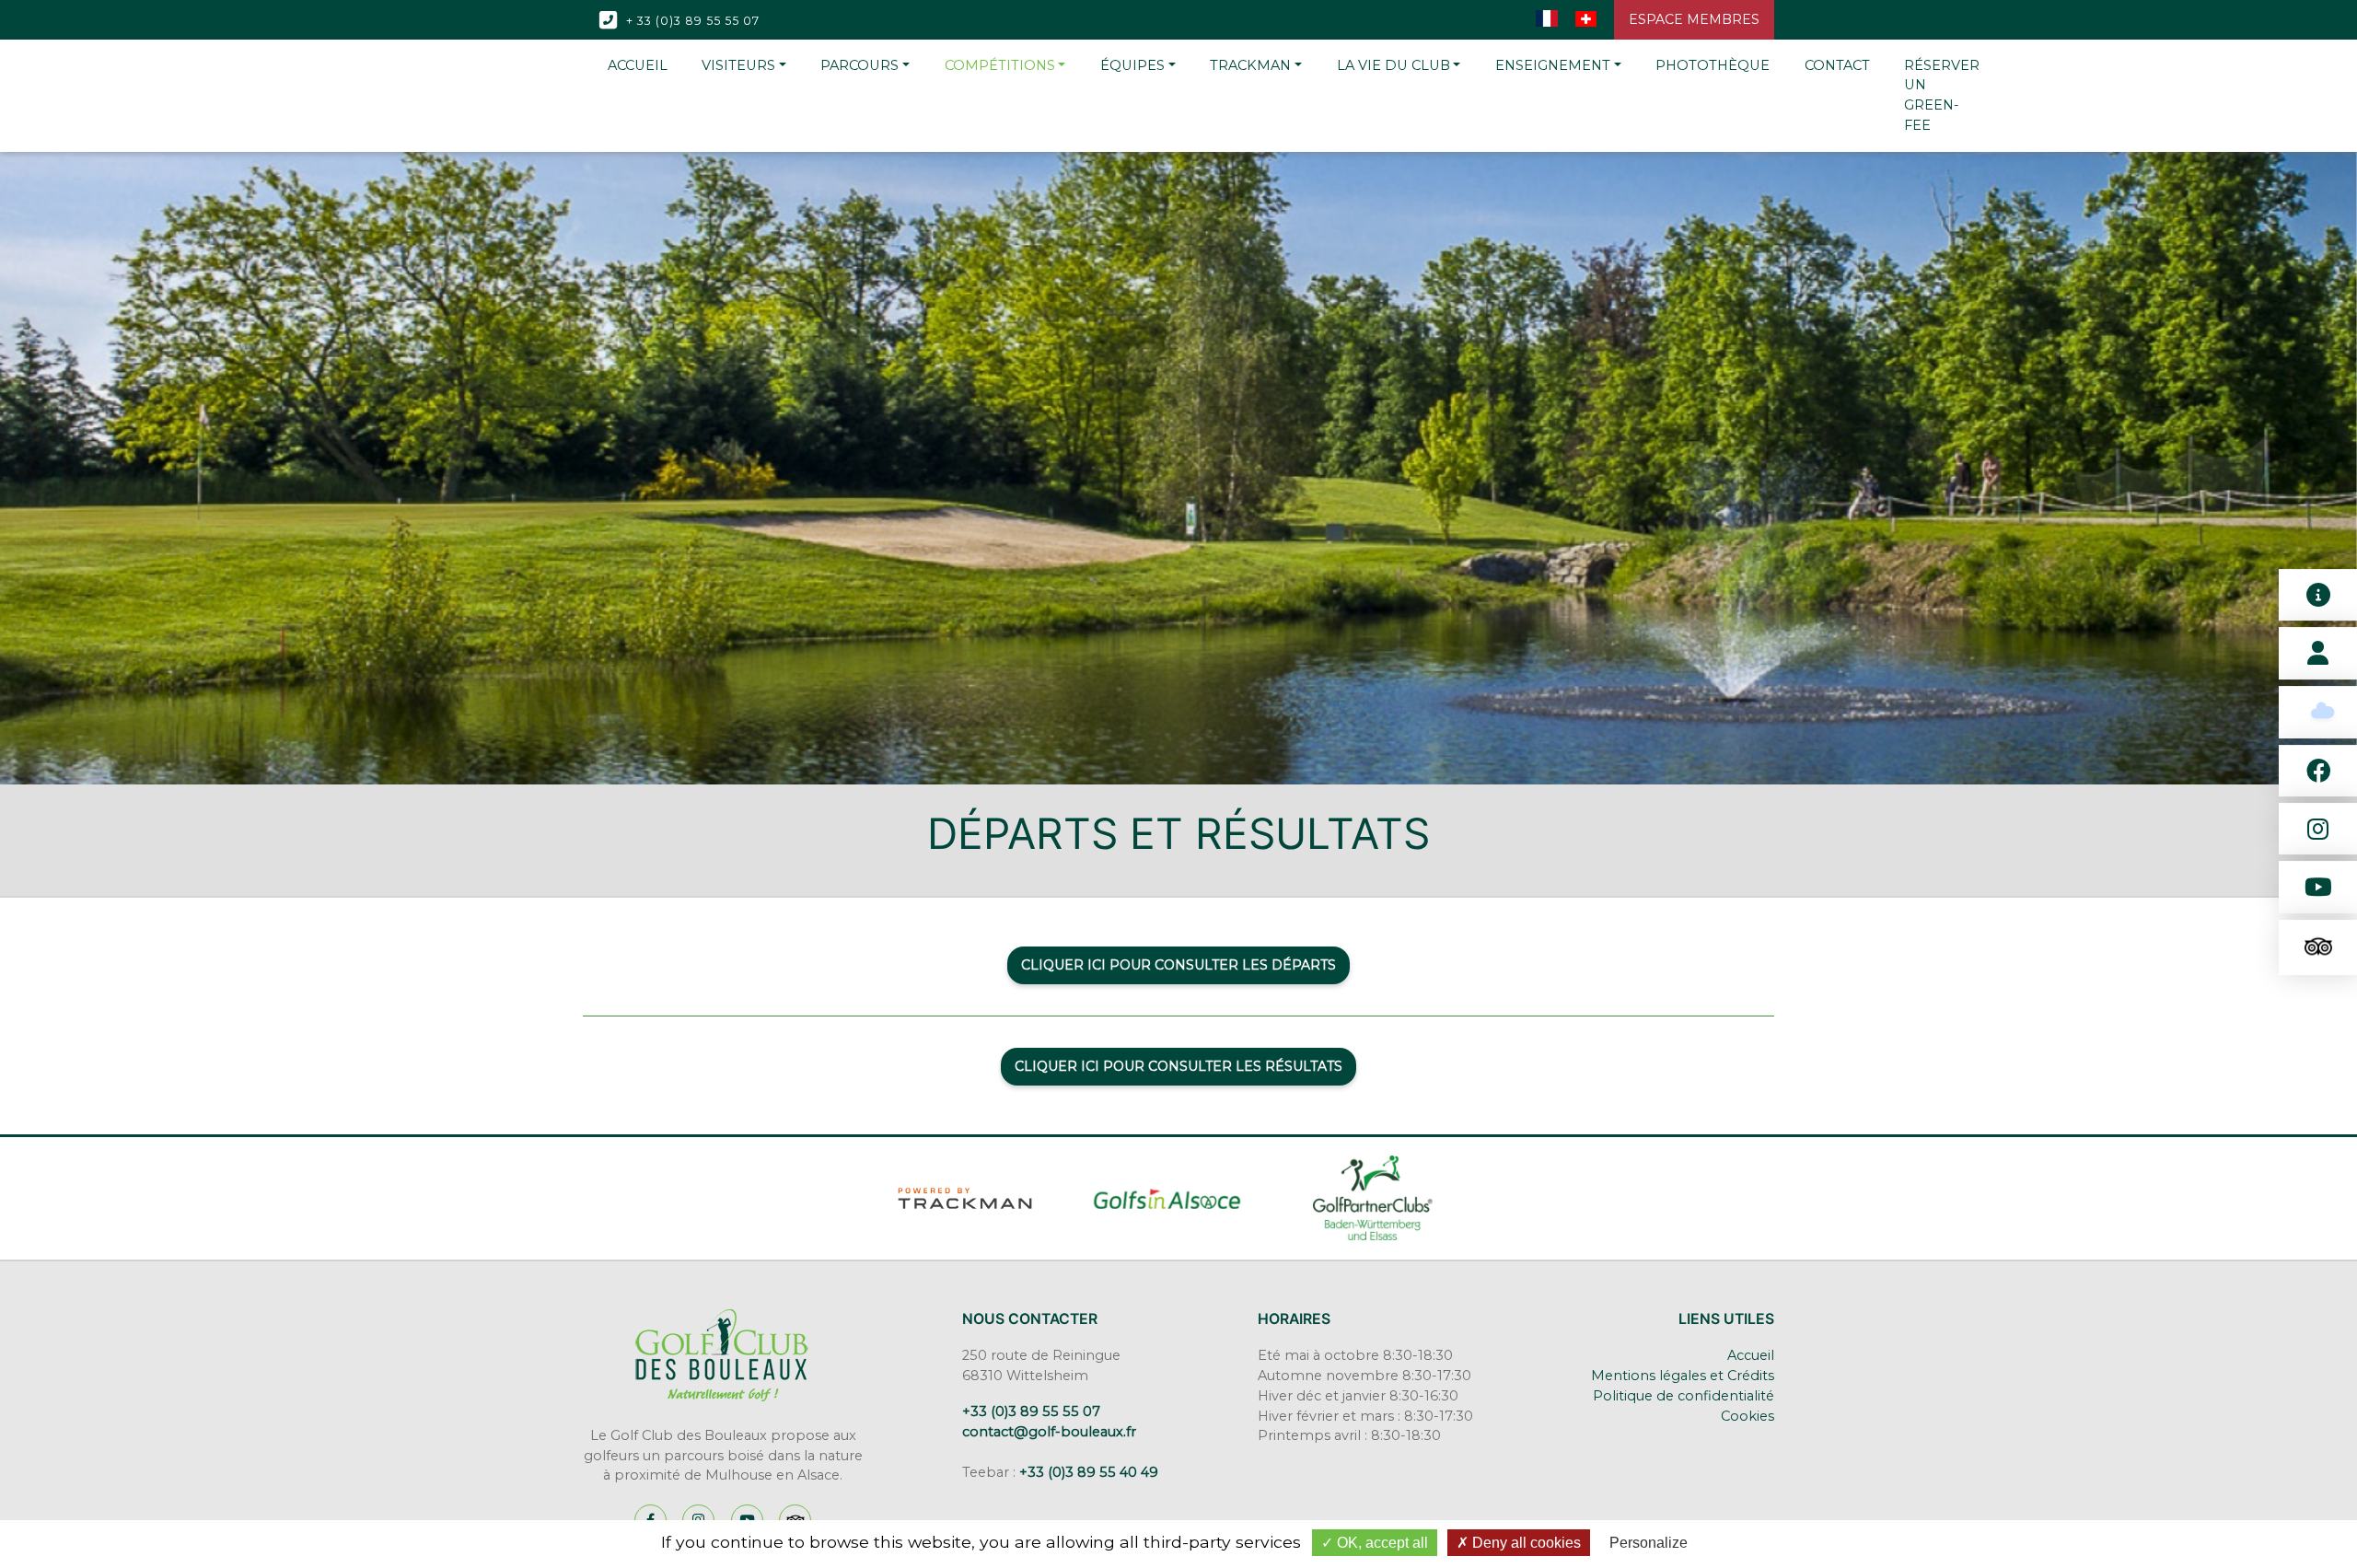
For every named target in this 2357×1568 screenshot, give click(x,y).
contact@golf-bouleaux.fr (1049, 1432)
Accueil (1751, 1355)
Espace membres (1694, 19)
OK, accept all (1381, 1543)
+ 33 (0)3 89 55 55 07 (691, 20)
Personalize (1649, 1543)
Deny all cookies (1525, 1543)
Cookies (1747, 1416)
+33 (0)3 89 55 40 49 (1089, 1472)
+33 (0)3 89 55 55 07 (1031, 1411)
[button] (743, 66)
